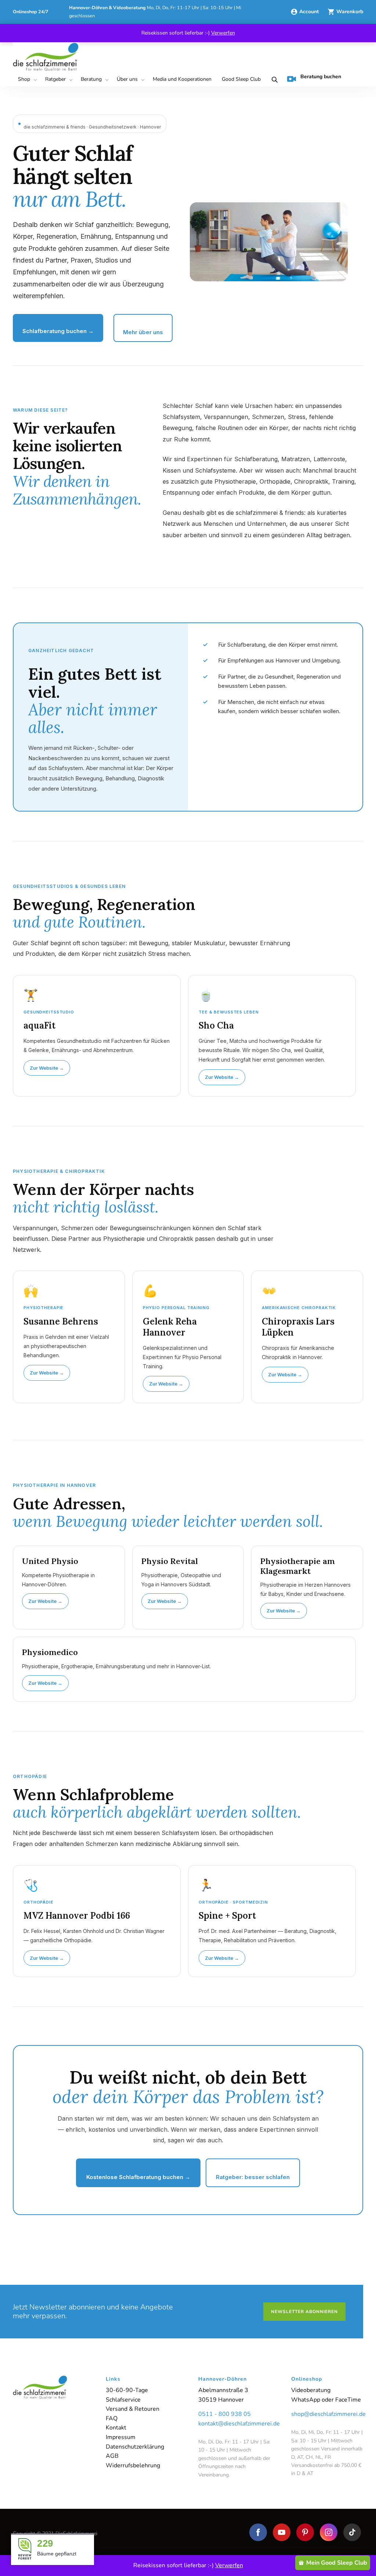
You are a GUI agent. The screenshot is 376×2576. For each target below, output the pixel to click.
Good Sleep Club (241, 79)
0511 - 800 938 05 (225, 2414)
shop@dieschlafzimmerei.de (327, 2414)
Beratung (91, 79)
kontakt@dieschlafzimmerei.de (234, 2424)
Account (310, 12)
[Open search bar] (273, 80)
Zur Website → (47, 1068)
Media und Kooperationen (182, 79)
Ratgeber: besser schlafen (253, 2177)
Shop (24, 79)
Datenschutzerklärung (135, 2447)
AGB (112, 2456)
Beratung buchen (321, 77)
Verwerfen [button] (223, 33)
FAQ (112, 2418)
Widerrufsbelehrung (133, 2465)
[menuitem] (26, 80)
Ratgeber (55, 79)
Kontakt (116, 2428)
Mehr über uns (143, 332)
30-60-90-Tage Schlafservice (127, 2395)
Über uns (127, 79)
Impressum (121, 2437)
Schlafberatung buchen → (58, 331)
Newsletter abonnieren (304, 2312)
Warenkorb (350, 12)
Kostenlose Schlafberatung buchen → (138, 2177)
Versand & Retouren (133, 2409)
